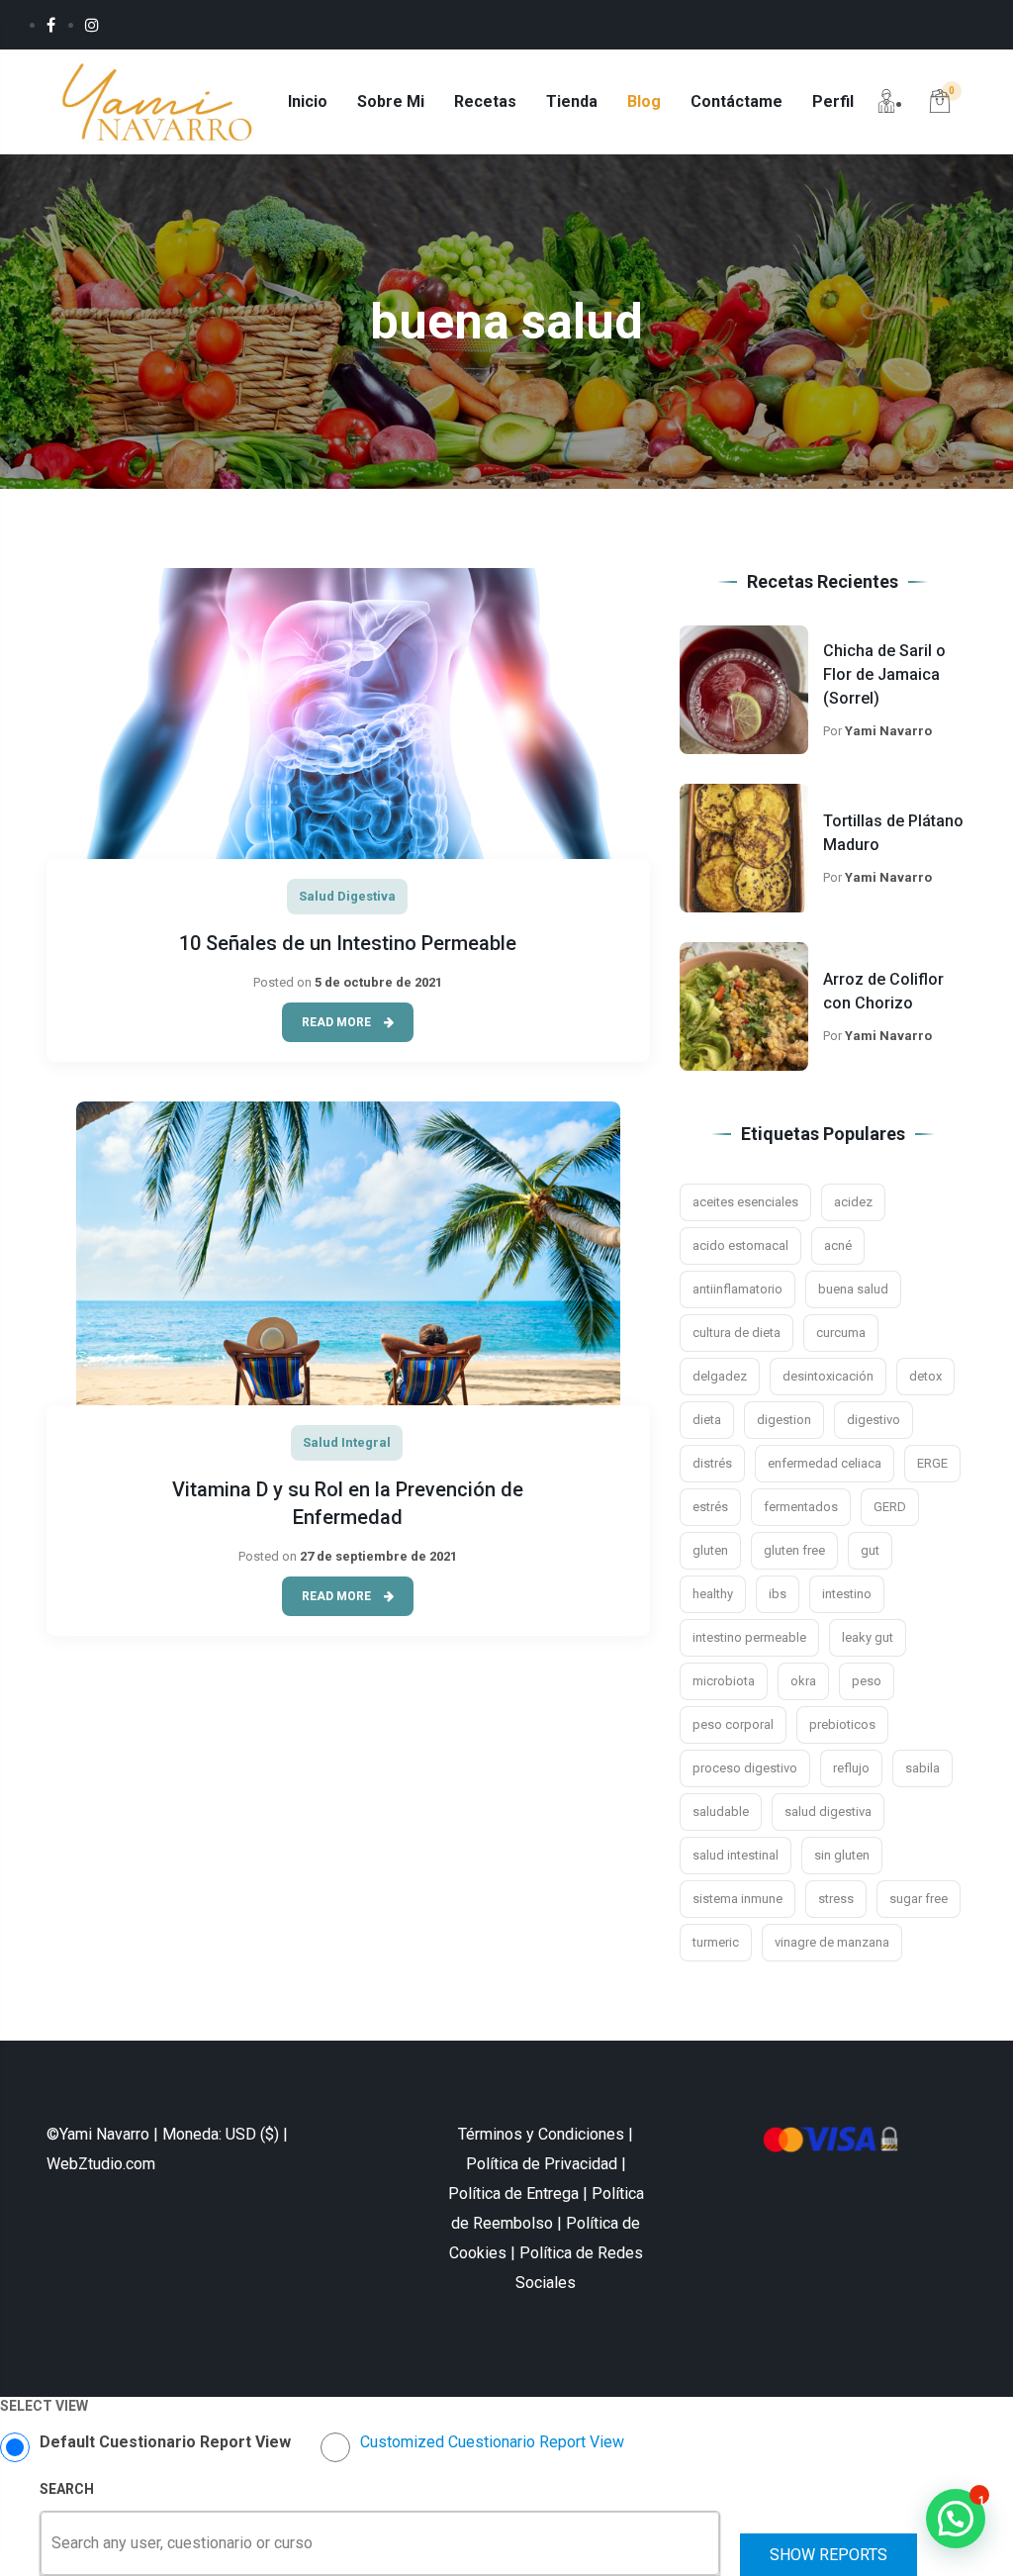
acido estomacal (740, 1245)
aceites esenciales (745, 1202)
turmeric (716, 1942)
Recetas (485, 101)
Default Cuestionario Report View (165, 2442)
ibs (778, 1594)
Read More (338, 1022)
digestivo (874, 1420)
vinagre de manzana (832, 1942)
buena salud (853, 1289)
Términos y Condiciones (541, 2134)
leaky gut (868, 1637)
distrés (712, 1463)
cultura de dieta (737, 1333)
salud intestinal (736, 1855)
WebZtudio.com (101, 2164)
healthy (713, 1594)
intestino (847, 1594)
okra (803, 1681)
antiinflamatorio (737, 1289)
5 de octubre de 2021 (378, 982)
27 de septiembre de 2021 (378, 1556)
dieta (707, 1420)
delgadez (720, 1376)
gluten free (794, 1550)
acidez (853, 1202)
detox (925, 1376)
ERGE (932, 1463)
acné (838, 1245)
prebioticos (842, 1724)
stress (836, 1899)
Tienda (572, 101)
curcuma (841, 1333)
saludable (721, 1812)
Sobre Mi (391, 101)
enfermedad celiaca (825, 1463)
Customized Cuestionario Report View (492, 2442)
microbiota (724, 1681)
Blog (644, 101)
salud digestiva (828, 1812)
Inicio (308, 101)
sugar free (919, 1899)
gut (870, 1550)
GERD (890, 1507)
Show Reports (829, 2555)
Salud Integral (347, 1442)
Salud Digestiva (347, 896)
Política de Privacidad (542, 2164)
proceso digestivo (745, 1768)
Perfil (833, 101)
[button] (956, 2519)
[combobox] (53, 2543)
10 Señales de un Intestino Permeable (348, 943)
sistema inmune (737, 1899)
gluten (710, 1550)
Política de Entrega (513, 2194)
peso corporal (733, 1724)
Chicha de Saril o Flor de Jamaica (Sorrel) (884, 674)
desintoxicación (828, 1376)
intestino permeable (749, 1637)
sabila (922, 1768)
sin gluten (842, 1855)
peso (867, 1681)
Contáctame (737, 101)
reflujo (851, 1768)
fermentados (801, 1507)
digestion (784, 1420)
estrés (710, 1507)
